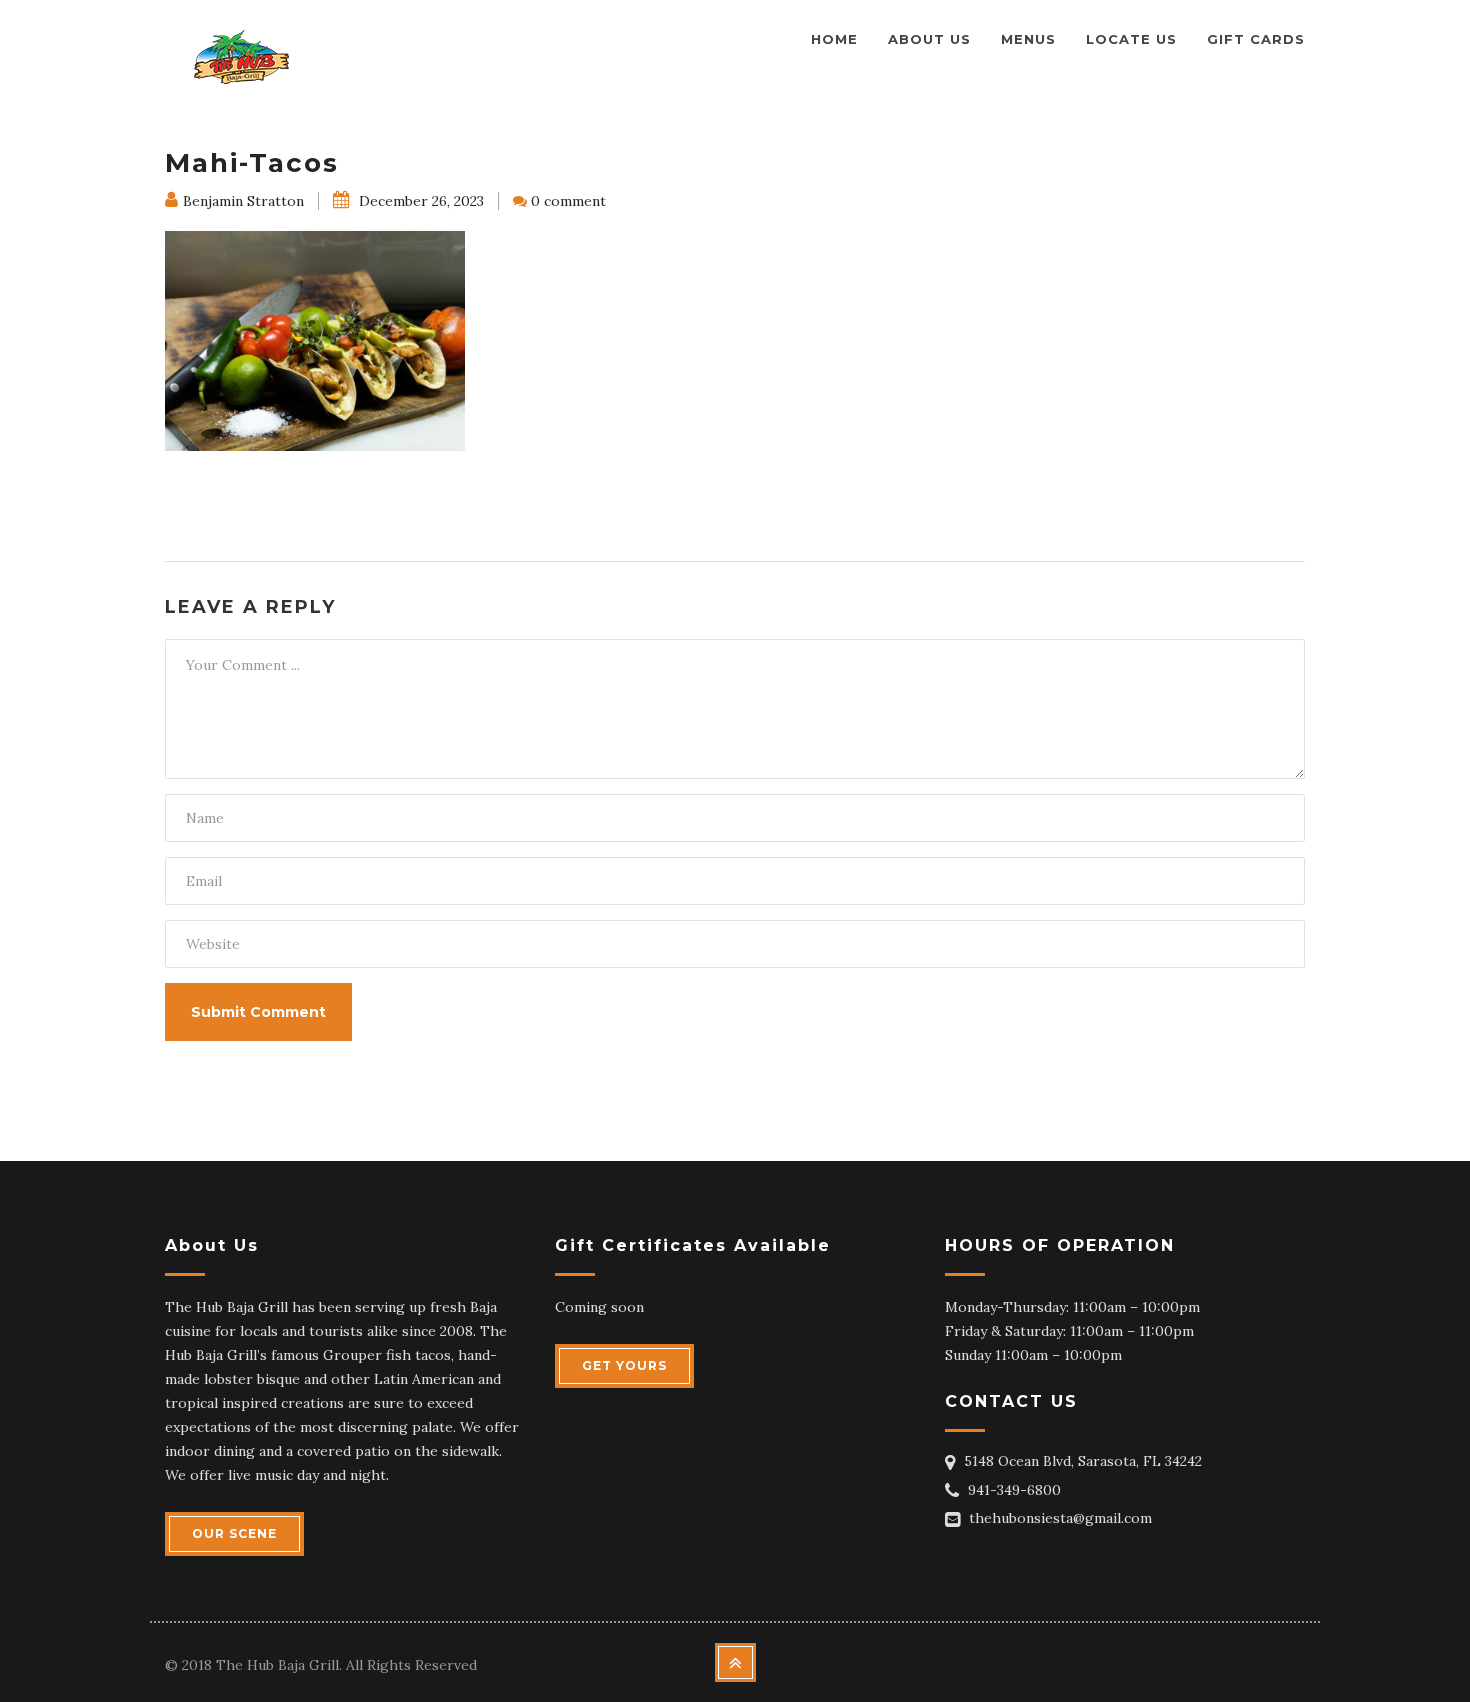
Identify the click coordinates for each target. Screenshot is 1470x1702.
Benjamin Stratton (243, 201)
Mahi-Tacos (252, 163)
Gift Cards (1256, 39)
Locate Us (1131, 39)
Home (834, 39)
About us (929, 39)
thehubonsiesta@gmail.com (1060, 1518)
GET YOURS (624, 1365)
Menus (1028, 39)
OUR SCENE (234, 1533)
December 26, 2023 (419, 201)
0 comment (568, 201)
